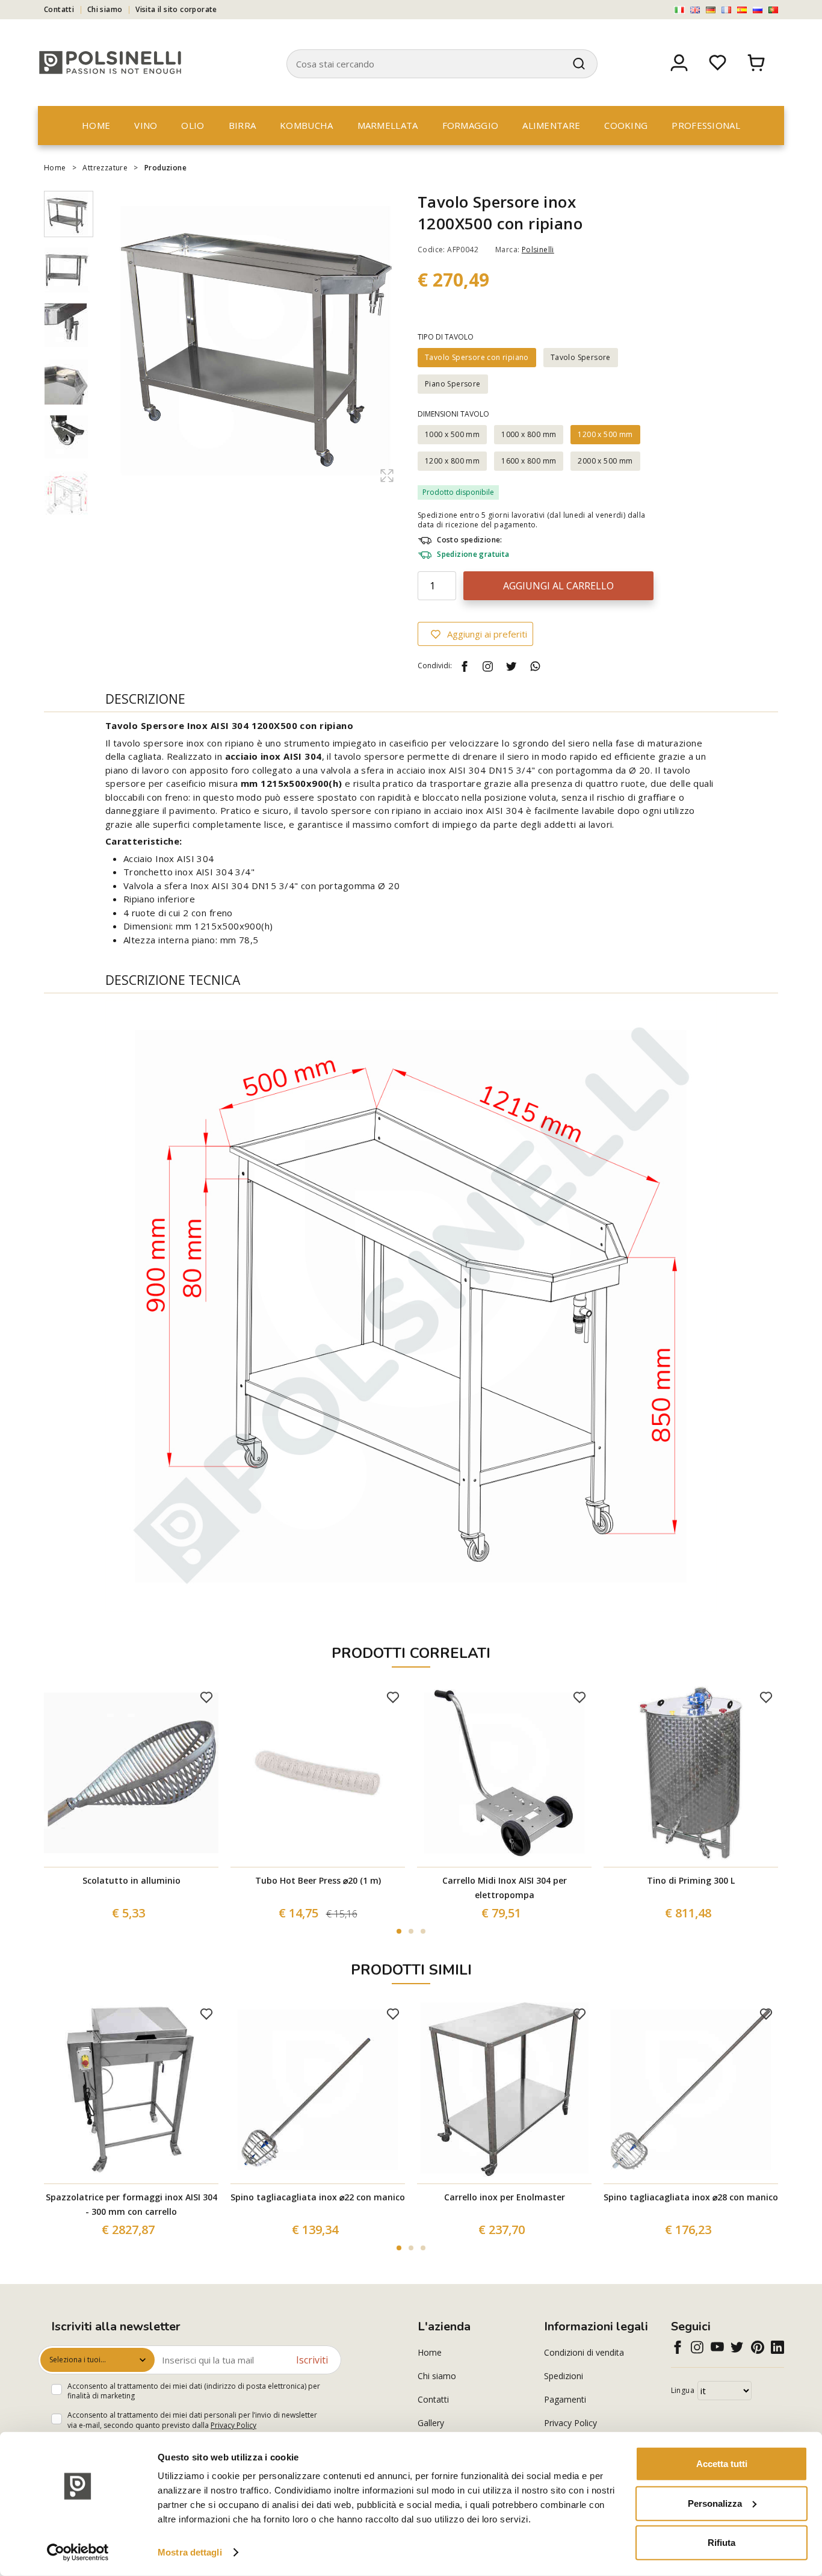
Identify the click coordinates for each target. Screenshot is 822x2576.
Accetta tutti (722, 2464)
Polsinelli (538, 250)
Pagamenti (565, 2399)
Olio (193, 125)
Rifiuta (722, 2543)
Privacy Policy (233, 2425)
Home (96, 125)
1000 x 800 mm (529, 434)
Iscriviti (312, 2360)
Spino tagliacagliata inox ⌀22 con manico (318, 2197)
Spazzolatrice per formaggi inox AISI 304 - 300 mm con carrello (131, 2204)
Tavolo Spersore (581, 357)
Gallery (431, 2423)
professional (706, 125)
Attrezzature (105, 168)
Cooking (626, 125)
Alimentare (551, 125)
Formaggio (471, 125)
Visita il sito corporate (176, 9)
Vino (146, 125)
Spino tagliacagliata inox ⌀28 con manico (691, 2197)
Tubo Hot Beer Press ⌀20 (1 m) (318, 1880)
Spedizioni (564, 2376)
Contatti (59, 9)
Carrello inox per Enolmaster (505, 2197)
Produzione (165, 168)
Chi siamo (105, 9)
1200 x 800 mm (452, 461)
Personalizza (715, 2503)
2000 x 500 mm (605, 461)
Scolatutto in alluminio (131, 1880)
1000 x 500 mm (452, 434)
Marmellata (388, 125)
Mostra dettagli (190, 2552)
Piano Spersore (453, 384)
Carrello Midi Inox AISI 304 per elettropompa (505, 1888)
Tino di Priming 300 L (691, 1880)
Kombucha (306, 125)
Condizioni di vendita (584, 2352)
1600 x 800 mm (529, 461)
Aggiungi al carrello (558, 586)
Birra (243, 125)
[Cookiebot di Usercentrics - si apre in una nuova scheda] (78, 2553)
